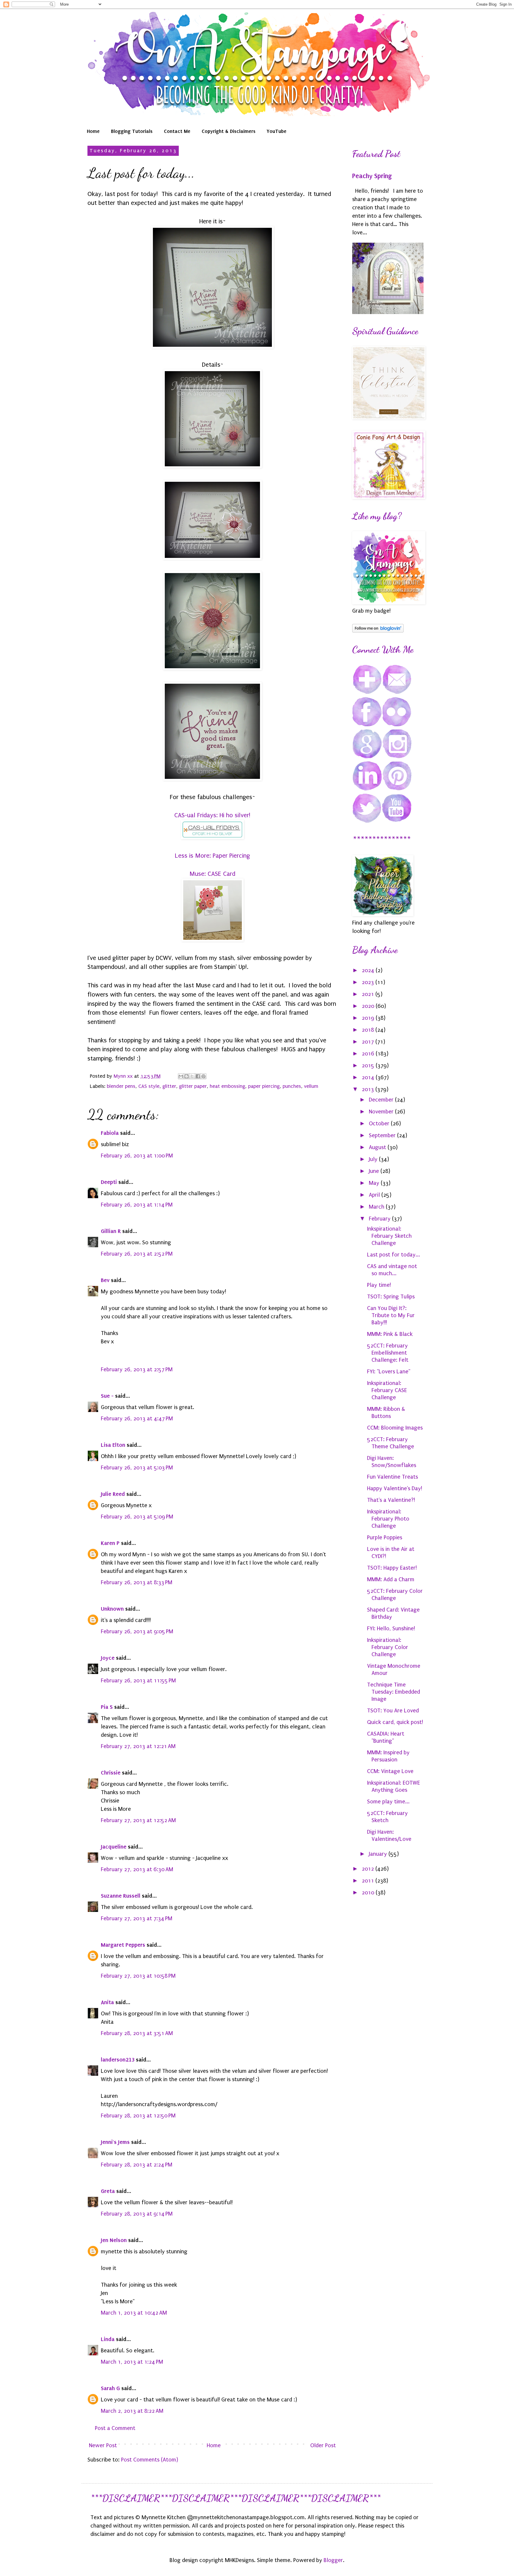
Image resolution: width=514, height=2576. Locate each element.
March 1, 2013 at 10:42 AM (134, 2313)
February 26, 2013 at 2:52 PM (137, 1254)
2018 (369, 1030)
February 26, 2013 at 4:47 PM (137, 1419)
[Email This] (181, 1076)
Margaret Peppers (123, 1945)
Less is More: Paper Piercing (212, 856)
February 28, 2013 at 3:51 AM (137, 2033)
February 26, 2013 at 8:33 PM (137, 1582)
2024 (369, 970)
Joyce (108, 1658)
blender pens (121, 1086)
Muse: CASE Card (212, 874)
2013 (369, 1089)
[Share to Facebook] (198, 1076)
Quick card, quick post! (395, 1722)
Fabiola (110, 1133)
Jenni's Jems (115, 2142)
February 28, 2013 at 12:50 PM (138, 2116)
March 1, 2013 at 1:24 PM (132, 2362)
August (378, 1147)
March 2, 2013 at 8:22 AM (132, 2411)
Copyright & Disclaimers (229, 131)
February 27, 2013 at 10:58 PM (138, 1976)
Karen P (110, 1543)
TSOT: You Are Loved (393, 1711)
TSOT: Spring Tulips (391, 1297)
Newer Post (103, 2445)
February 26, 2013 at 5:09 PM (137, 1517)
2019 (369, 1018)
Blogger (333, 2560)
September (383, 1135)
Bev (105, 1280)
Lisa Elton (113, 1445)
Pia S (107, 1707)
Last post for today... (394, 1255)
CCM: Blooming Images (395, 1428)
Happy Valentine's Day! (395, 1488)
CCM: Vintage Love (390, 1771)
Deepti (109, 1182)
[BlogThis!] (187, 1076)
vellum (311, 1086)
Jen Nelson (114, 2240)
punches (292, 1086)
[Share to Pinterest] (203, 1076)
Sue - (107, 1396)
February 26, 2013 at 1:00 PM (137, 1156)
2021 (369, 994)
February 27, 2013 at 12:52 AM (138, 1820)
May (375, 1183)
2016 (369, 1054)
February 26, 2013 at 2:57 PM (137, 1369)
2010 (369, 1893)
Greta (108, 2191)
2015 (369, 1066)
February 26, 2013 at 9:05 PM (137, 1631)
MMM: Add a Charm (391, 1579)
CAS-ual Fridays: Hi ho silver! (212, 815)
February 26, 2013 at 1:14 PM (137, 1205)
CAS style (149, 1086)
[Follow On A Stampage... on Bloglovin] (378, 631)
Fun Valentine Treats (392, 1477)
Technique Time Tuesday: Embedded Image (394, 1692)
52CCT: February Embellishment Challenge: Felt (388, 1353)
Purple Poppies (385, 1538)
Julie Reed (113, 1494)
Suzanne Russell (121, 1896)
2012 (369, 1869)
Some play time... (388, 1802)
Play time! (379, 1285)
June (375, 1171)
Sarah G (110, 2388)
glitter (169, 1086)
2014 (369, 1077)
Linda (108, 2339)
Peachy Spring (372, 176)
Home (93, 131)
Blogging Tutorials (132, 131)
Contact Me (177, 131)
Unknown (112, 1609)
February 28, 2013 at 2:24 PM (137, 2165)
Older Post (323, 2445)
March (377, 1207)
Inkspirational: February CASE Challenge (387, 1390)
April (375, 1195)
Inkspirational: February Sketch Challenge (389, 1236)
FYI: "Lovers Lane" (389, 1372)
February (380, 1219)
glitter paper (193, 1086)
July (374, 1159)
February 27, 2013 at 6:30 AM (137, 1869)
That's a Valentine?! (391, 1500)
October (380, 1124)
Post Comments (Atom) (150, 2460)
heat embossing (227, 1086)
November (382, 1112)
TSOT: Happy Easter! (392, 1568)
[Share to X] (192, 1076)
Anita (107, 2002)
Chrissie (111, 1773)
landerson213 (118, 2060)
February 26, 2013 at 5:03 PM (137, 1468)
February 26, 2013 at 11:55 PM (138, 1681)
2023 (369, 982)
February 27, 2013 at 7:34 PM (137, 1918)
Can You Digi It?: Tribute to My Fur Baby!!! (391, 1315)
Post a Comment (115, 2428)
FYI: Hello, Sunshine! (391, 1629)
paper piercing (264, 1086)
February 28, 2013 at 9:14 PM (137, 2214)
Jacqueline (114, 1847)
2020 (369, 1006)
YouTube (277, 131)
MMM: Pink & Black (390, 1334)
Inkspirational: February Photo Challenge (388, 1519)
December (382, 1100)
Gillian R (111, 1231)
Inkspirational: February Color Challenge (388, 1647)
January (379, 1854)
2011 (369, 1881)
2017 (369, 1042)
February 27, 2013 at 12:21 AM (138, 1746)
